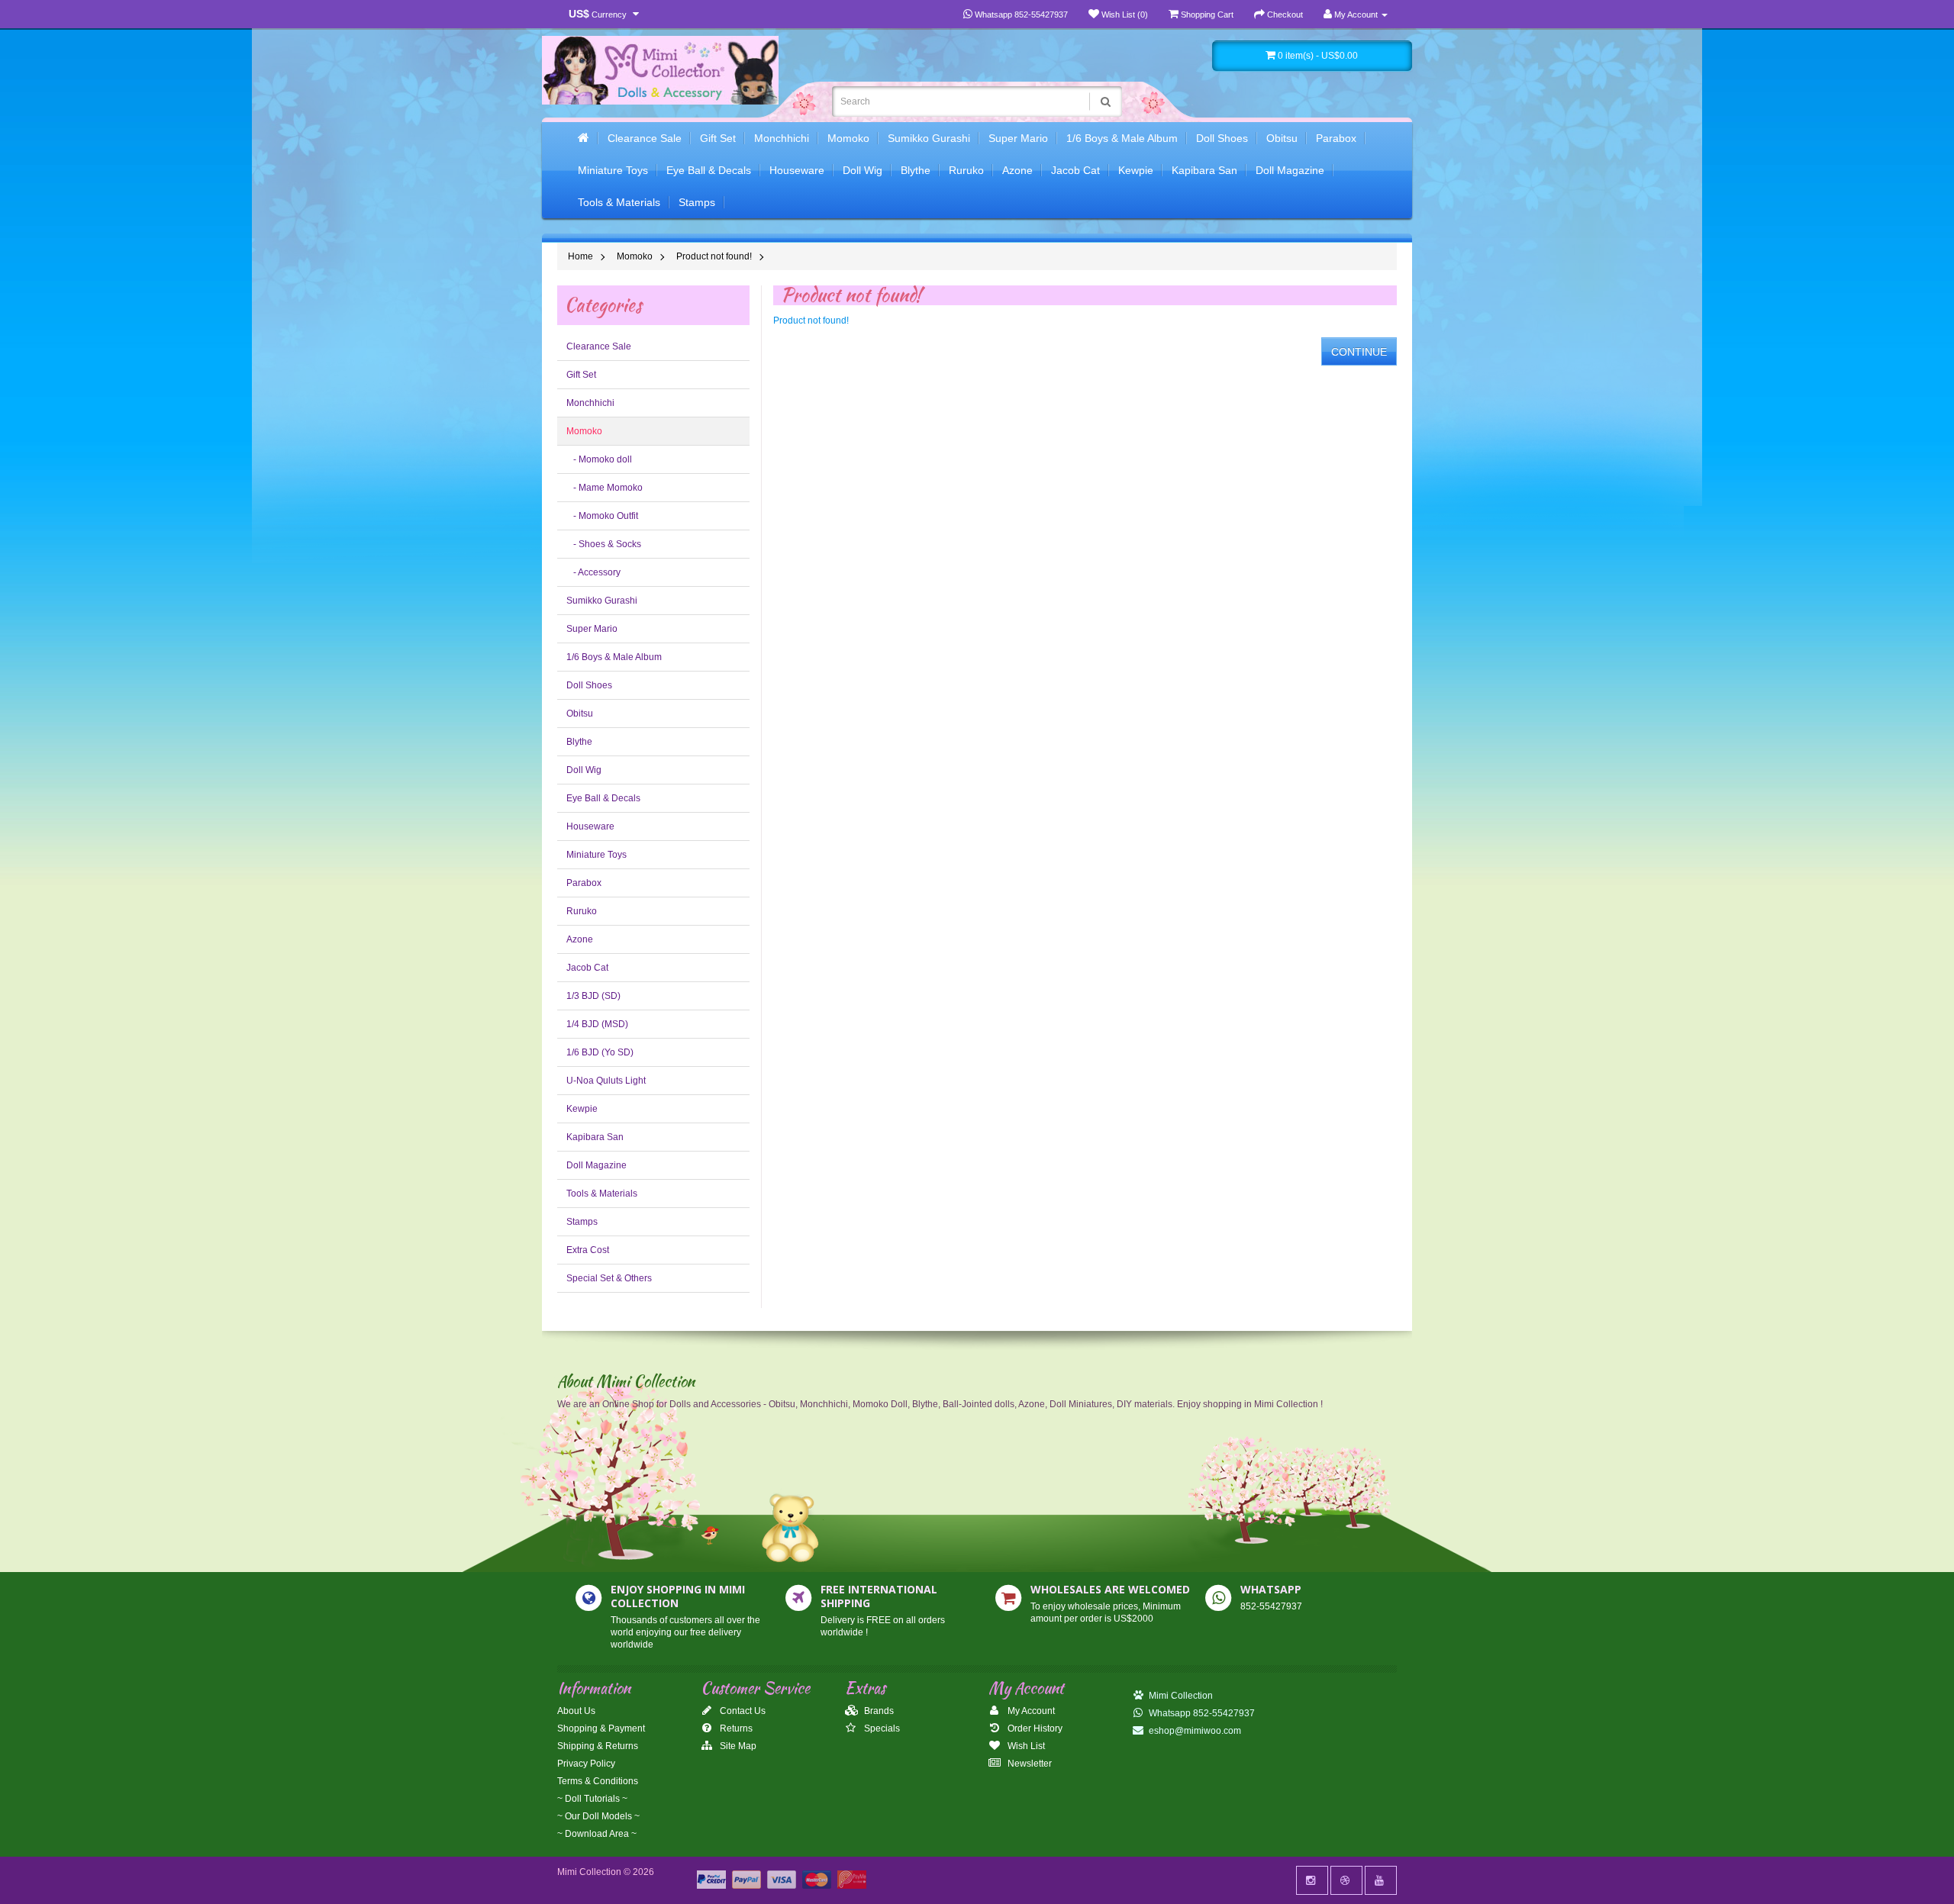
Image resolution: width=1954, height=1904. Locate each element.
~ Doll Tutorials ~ (592, 1799)
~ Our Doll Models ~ (598, 1816)
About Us (576, 1711)
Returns (735, 1728)
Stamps (697, 202)
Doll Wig (863, 170)
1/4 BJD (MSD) (597, 1024)
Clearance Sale (645, 138)
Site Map (737, 1746)
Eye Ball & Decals (709, 170)
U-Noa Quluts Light (606, 1081)
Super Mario (1018, 138)
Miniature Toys (613, 170)
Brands (878, 1711)
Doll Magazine (1290, 170)
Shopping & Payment (601, 1728)
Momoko (848, 138)
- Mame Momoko (605, 488)
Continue (1359, 352)
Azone (1017, 170)
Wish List (1025, 1746)
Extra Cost (588, 1250)
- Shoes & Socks (604, 544)
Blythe (916, 170)
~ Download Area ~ (597, 1834)
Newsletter (1029, 1764)
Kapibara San (1204, 170)
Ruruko (966, 170)
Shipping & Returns (598, 1746)
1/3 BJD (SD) (593, 996)
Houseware (797, 170)
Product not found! (714, 256)
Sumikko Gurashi (929, 138)
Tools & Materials (619, 202)
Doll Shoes (1222, 138)
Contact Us (742, 1711)
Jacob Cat (1075, 170)
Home (580, 256)
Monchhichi (782, 138)
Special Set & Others (609, 1278)
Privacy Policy (586, 1764)
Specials (881, 1728)
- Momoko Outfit (602, 516)
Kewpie (1136, 170)
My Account (1030, 1711)
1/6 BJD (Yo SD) (600, 1052)
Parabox (1336, 138)
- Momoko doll (599, 459)
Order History (1034, 1728)
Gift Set (718, 138)
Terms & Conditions (598, 1781)
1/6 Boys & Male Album (1122, 138)
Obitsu (1282, 138)
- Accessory (593, 572)
